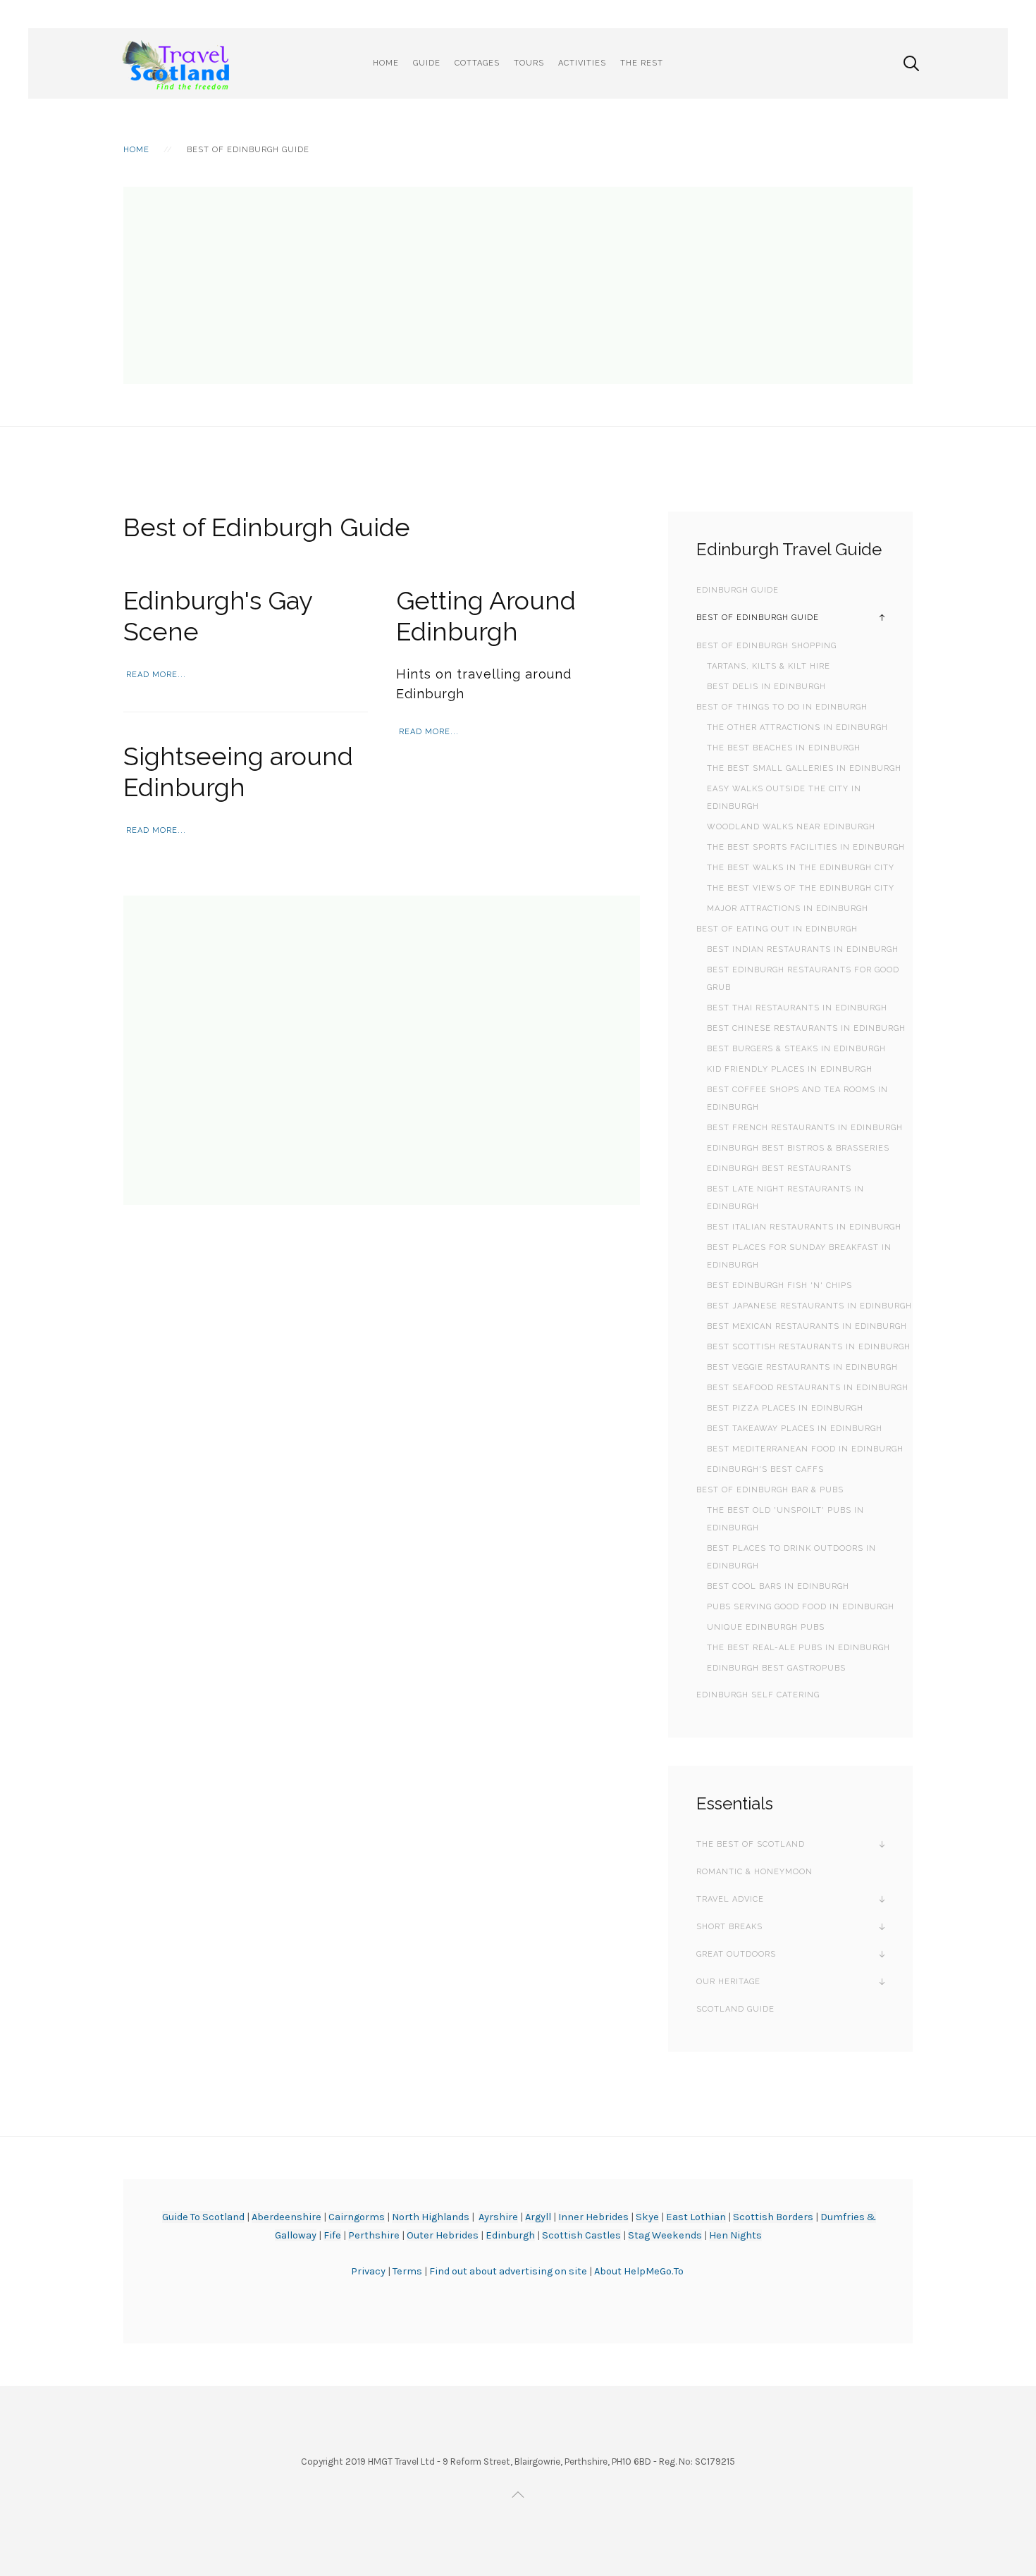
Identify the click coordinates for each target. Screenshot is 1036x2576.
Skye (647, 2217)
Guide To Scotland (203, 2217)
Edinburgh (510, 2235)
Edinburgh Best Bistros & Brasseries (798, 1148)
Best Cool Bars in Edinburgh (778, 1586)
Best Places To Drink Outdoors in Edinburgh (791, 1557)
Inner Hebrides (593, 2217)
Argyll (538, 2217)
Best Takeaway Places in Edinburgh (795, 1429)
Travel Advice (730, 1899)
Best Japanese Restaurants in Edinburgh (809, 1306)
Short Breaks (729, 1927)
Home (386, 63)
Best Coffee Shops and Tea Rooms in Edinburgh (797, 1098)
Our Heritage (728, 1982)
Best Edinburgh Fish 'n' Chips (779, 1286)
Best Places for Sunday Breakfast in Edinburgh (799, 1256)
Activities (582, 63)
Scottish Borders (773, 2217)
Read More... (156, 675)
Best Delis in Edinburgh (766, 687)
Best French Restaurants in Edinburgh (805, 1128)
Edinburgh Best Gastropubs (776, 1668)
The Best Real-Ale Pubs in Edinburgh (798, 1648)
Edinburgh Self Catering (758, 1695)
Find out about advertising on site (508, 2271)
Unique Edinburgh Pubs (766, 1627)
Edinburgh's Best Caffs (765, 1469)
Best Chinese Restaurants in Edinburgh (806, 1028)
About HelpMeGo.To (639, 2271)
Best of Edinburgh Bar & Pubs (770, 1490)
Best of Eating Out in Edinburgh (777, 929)
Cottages (477, 63)
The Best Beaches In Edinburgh (784, 748)
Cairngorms (357, 2217)
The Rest (642, 63)
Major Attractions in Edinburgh (788, 909)
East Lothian (696, 2217)
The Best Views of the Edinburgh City (801, 888)
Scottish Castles (581, 2235)
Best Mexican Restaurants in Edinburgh (807, 1326)
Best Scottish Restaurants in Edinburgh (809, 1347)
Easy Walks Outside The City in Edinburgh (784, 798)
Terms (408, 2271)
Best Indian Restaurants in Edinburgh (803, 949)
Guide (427, 63)
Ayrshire (498, 2217)
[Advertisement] (518, 285)
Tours (529, 63)
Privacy (369, 2271)
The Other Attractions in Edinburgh (797, 727)
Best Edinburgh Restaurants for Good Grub (803, 979)
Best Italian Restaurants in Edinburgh (804, 1227)
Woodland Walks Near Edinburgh (791, 827)
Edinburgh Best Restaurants (779, 1169)
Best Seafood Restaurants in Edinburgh (808, 1388)
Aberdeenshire (286, 2217)
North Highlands (431, 2217)
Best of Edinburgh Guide (758, 618)
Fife (332, 2235)
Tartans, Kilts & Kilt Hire (769, 666)
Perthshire (374, 2235)
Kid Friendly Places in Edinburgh (790, 1069)
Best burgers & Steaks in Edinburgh (796, 1049)
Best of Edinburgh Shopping (766, 646)
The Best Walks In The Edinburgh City (801, 868)
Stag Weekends (665, 2235)
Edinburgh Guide (738, 590)
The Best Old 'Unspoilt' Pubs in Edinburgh (785, 1519)
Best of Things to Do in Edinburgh (782, 707)
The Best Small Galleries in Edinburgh (804, 768)
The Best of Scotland (751, 1844)
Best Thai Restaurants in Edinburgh (797, 1008)
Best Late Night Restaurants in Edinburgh (785, 1198)
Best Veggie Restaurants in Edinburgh (802, 1367)
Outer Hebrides (443, 2235)
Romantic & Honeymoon (754, 1872)
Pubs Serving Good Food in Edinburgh (801, 1607)
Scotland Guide (735, 2009)
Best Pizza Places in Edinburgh (785, 1408)
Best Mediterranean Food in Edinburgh (805, 1449)
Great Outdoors (736, 1954)
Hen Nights (735, 2235)
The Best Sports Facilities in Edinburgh (806, 847)
